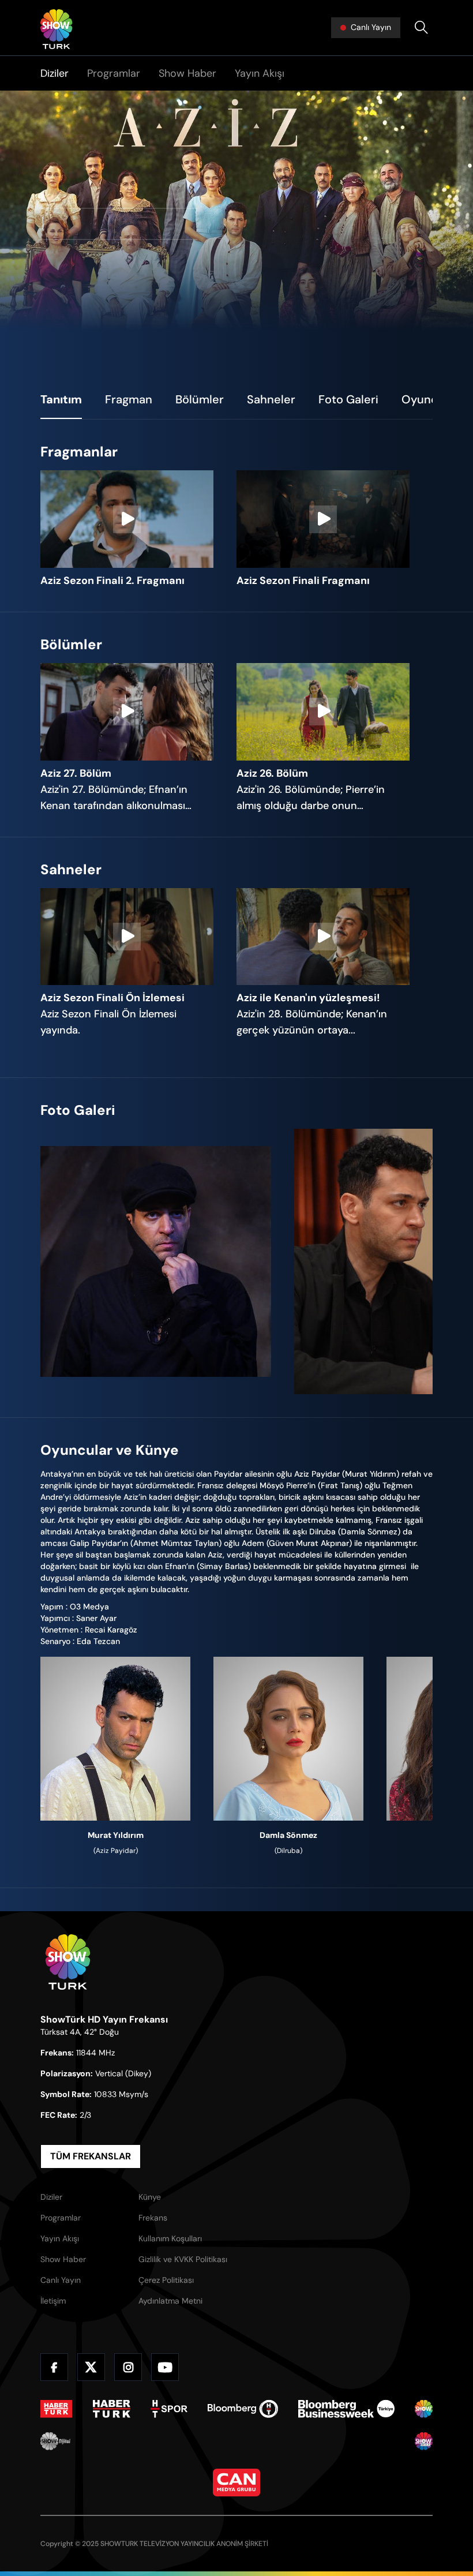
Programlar (114, 73)
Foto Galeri (348, 399)
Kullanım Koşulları (170, 2238)
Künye (150, 2197)
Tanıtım (61, 399)
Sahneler (271, 399)
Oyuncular (430, 399)
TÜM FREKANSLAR (91, 2156)
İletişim (53, 2301)
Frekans (153, 2218)
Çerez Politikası (166, 2280)
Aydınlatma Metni (170, 2301)
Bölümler (200, 399)
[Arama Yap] (421, 28)
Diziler (55, 73)
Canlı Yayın (61, 2280)
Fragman (129, 399)
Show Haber (187, 73)
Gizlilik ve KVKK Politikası (183, 2259)
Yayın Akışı (260, 73)
